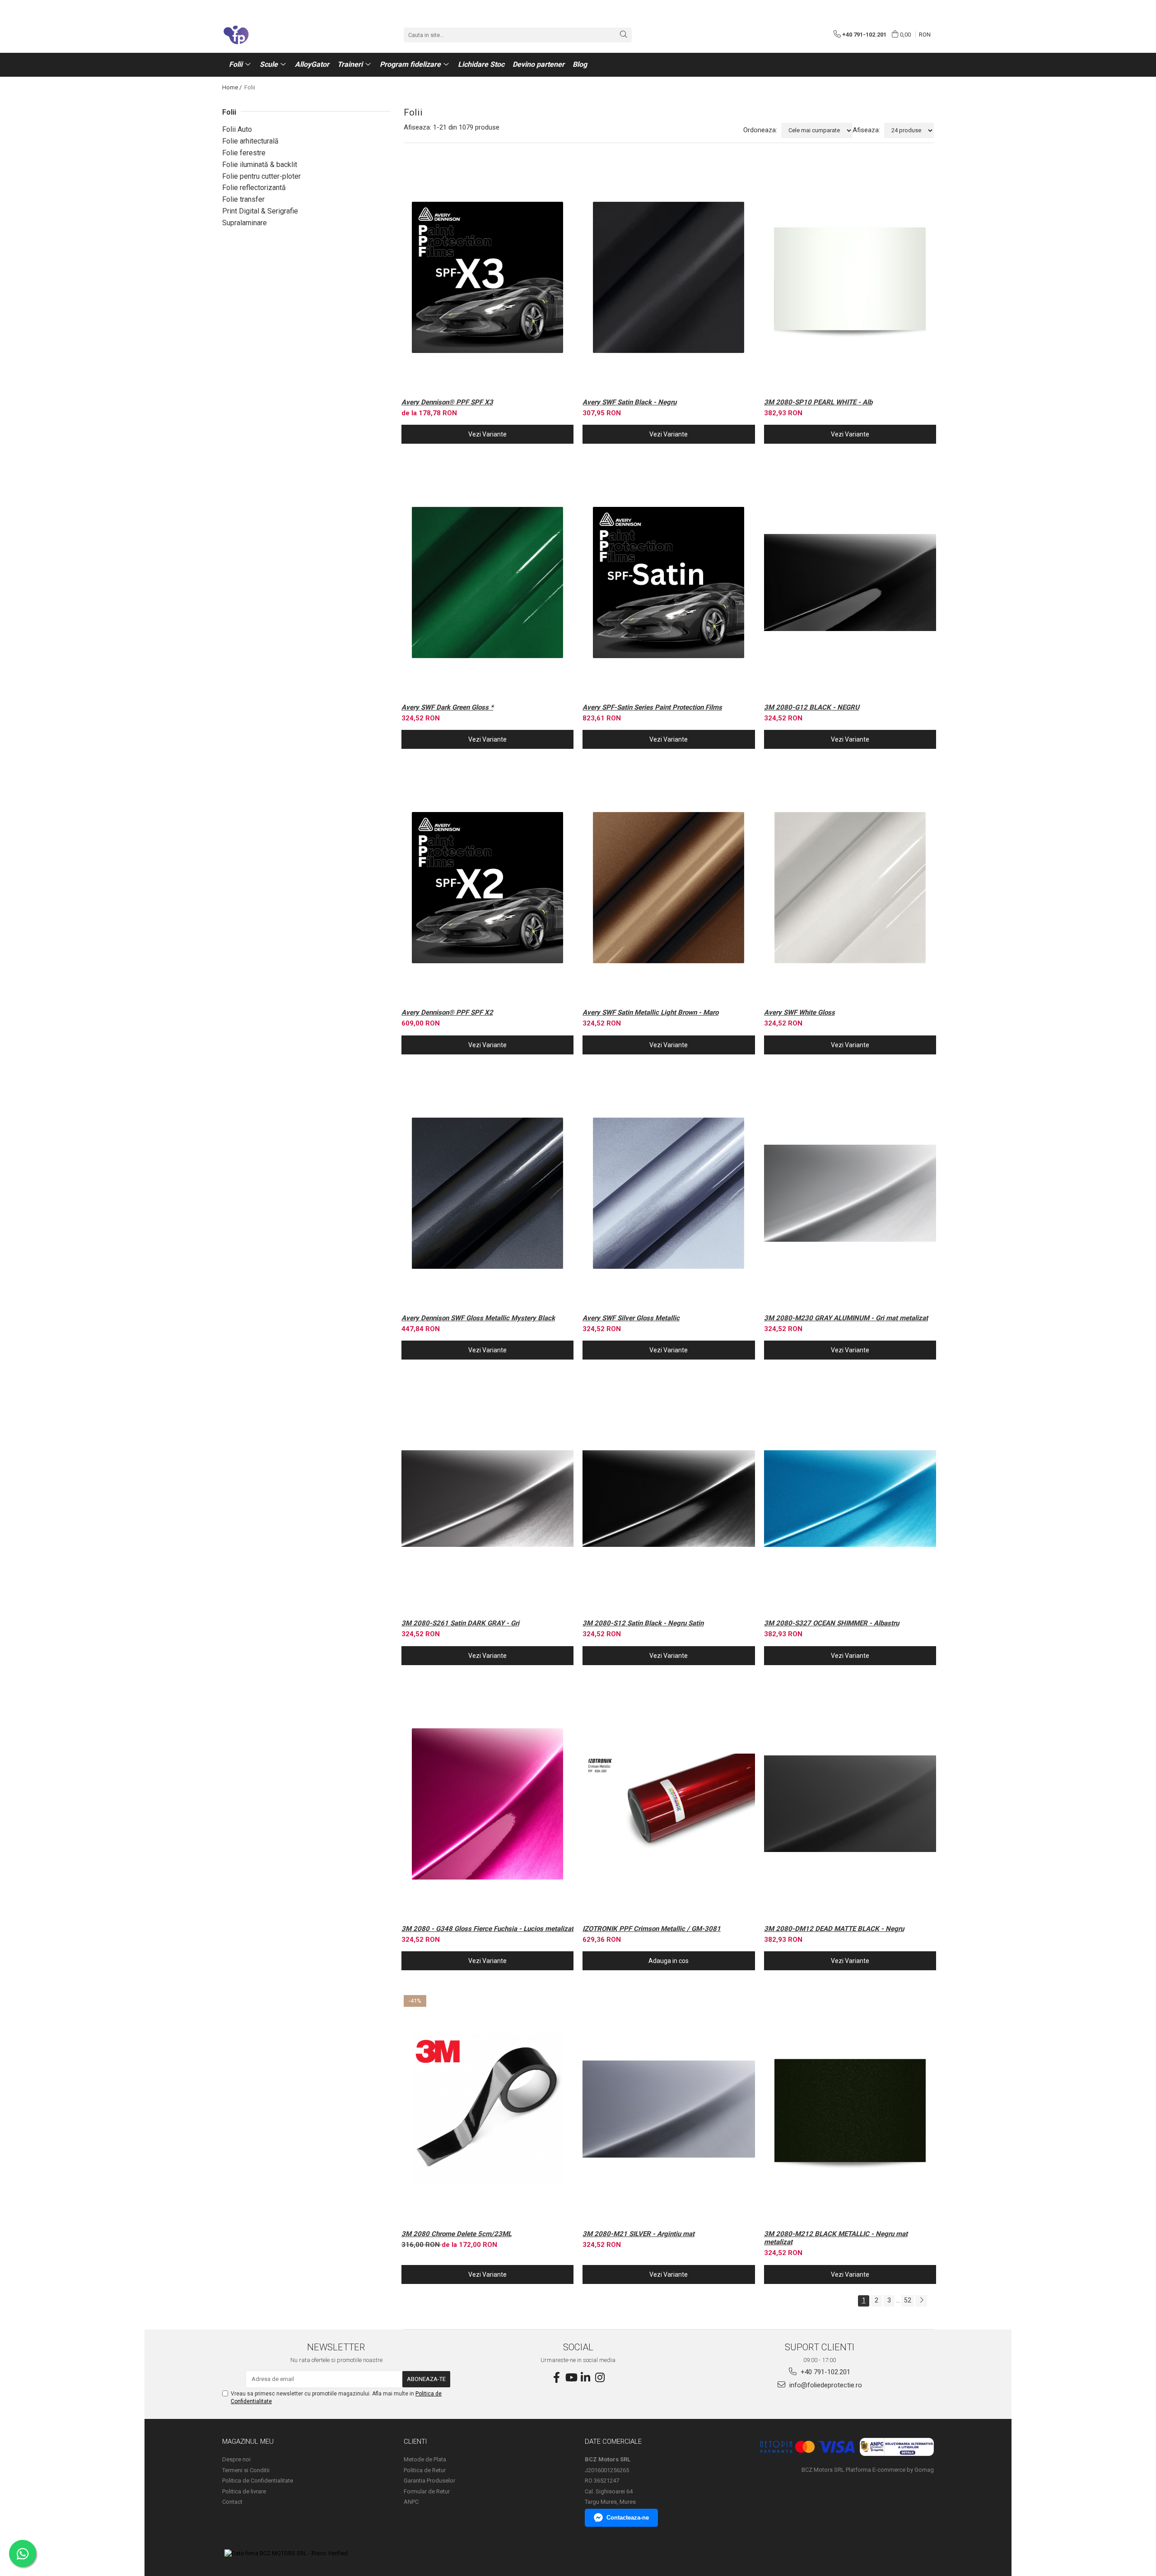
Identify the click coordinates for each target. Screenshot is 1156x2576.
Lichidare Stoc (481, 64)
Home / (233, 87)
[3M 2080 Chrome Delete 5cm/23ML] (488, 2109)
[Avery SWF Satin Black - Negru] (669, 277)
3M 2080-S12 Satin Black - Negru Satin (643, 1623)
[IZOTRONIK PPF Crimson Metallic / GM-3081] (669, 1804)
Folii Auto (237, 129)
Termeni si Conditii (246, 2470)
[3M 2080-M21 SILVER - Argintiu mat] (669, 2109)
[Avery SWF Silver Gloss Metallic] (669, 1193)
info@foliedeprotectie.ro (825, 2385)
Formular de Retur (427, 2491)
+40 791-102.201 (825, 2372)
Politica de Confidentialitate (258, 2481)
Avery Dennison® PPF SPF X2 (447, 1012)
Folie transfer (243, 199)
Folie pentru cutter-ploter (261, 176)
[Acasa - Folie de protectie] (267, 35)
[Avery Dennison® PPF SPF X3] (488, 277)
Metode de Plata (425, 2459)
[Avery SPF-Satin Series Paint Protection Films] (669, 583)
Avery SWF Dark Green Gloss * (447, 707)
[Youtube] (571, 2378)
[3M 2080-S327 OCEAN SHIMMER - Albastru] (850, 1498)
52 (908, 2300)
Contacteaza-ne (628, 2518)
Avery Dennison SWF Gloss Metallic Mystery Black (478, 1318)
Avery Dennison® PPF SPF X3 (447, 402)
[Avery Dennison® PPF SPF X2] (488, 888)
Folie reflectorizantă (254, 188)
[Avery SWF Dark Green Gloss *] (488, 583)
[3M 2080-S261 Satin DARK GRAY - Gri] (488, 1498)
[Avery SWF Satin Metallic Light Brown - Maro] (669, 888)
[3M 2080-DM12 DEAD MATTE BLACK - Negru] (850, 1804)
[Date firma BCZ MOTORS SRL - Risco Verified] (286, 2554)
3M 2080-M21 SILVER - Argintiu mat (639, 2234)
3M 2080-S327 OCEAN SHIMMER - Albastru (832, 1623)
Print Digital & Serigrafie (260, 211)
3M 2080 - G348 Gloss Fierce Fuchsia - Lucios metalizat (487, 1929)
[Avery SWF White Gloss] (850, 888)
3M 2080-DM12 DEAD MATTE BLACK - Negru (834, 1929)
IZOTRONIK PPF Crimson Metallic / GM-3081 (652, 1929)
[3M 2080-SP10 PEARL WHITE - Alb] (850, 277)
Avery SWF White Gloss (799, 1012)
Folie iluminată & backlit (260, 165)
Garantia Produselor (429, 2481)
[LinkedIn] (585, 2378)
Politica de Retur (425, 2470)
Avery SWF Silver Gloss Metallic (631, 1318)
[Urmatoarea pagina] (921, 2301)
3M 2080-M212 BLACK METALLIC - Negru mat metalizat (836, 2238)
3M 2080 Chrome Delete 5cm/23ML (457, 2234)
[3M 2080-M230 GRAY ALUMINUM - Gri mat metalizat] (850, 1193)
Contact (232, 2502)
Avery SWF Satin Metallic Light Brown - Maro (650, 1012)
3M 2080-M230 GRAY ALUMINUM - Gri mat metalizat (846, 1318)
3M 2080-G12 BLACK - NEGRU (812, 707)
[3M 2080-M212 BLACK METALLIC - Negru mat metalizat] (850, 2109)
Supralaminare (245, 223)
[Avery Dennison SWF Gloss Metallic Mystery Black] (488, 1193)
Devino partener (538, 64)
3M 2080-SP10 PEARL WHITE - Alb (818, 402)
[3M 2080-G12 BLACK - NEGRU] (850, 583)
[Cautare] (624, 35)
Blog (580, 64)
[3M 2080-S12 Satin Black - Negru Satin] (669, 1498)
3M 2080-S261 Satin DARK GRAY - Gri (460, 1623)
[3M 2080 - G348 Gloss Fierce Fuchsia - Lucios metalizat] (488, 1804)
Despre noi (236, 2459)
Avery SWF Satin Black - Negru (629, 402)
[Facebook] (556, 2378)
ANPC (411, 2502)
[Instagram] (600, 2378)
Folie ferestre (244, 153)
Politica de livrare (244, 2491)
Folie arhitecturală (250, 141)
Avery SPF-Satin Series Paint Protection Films (652, 707)
